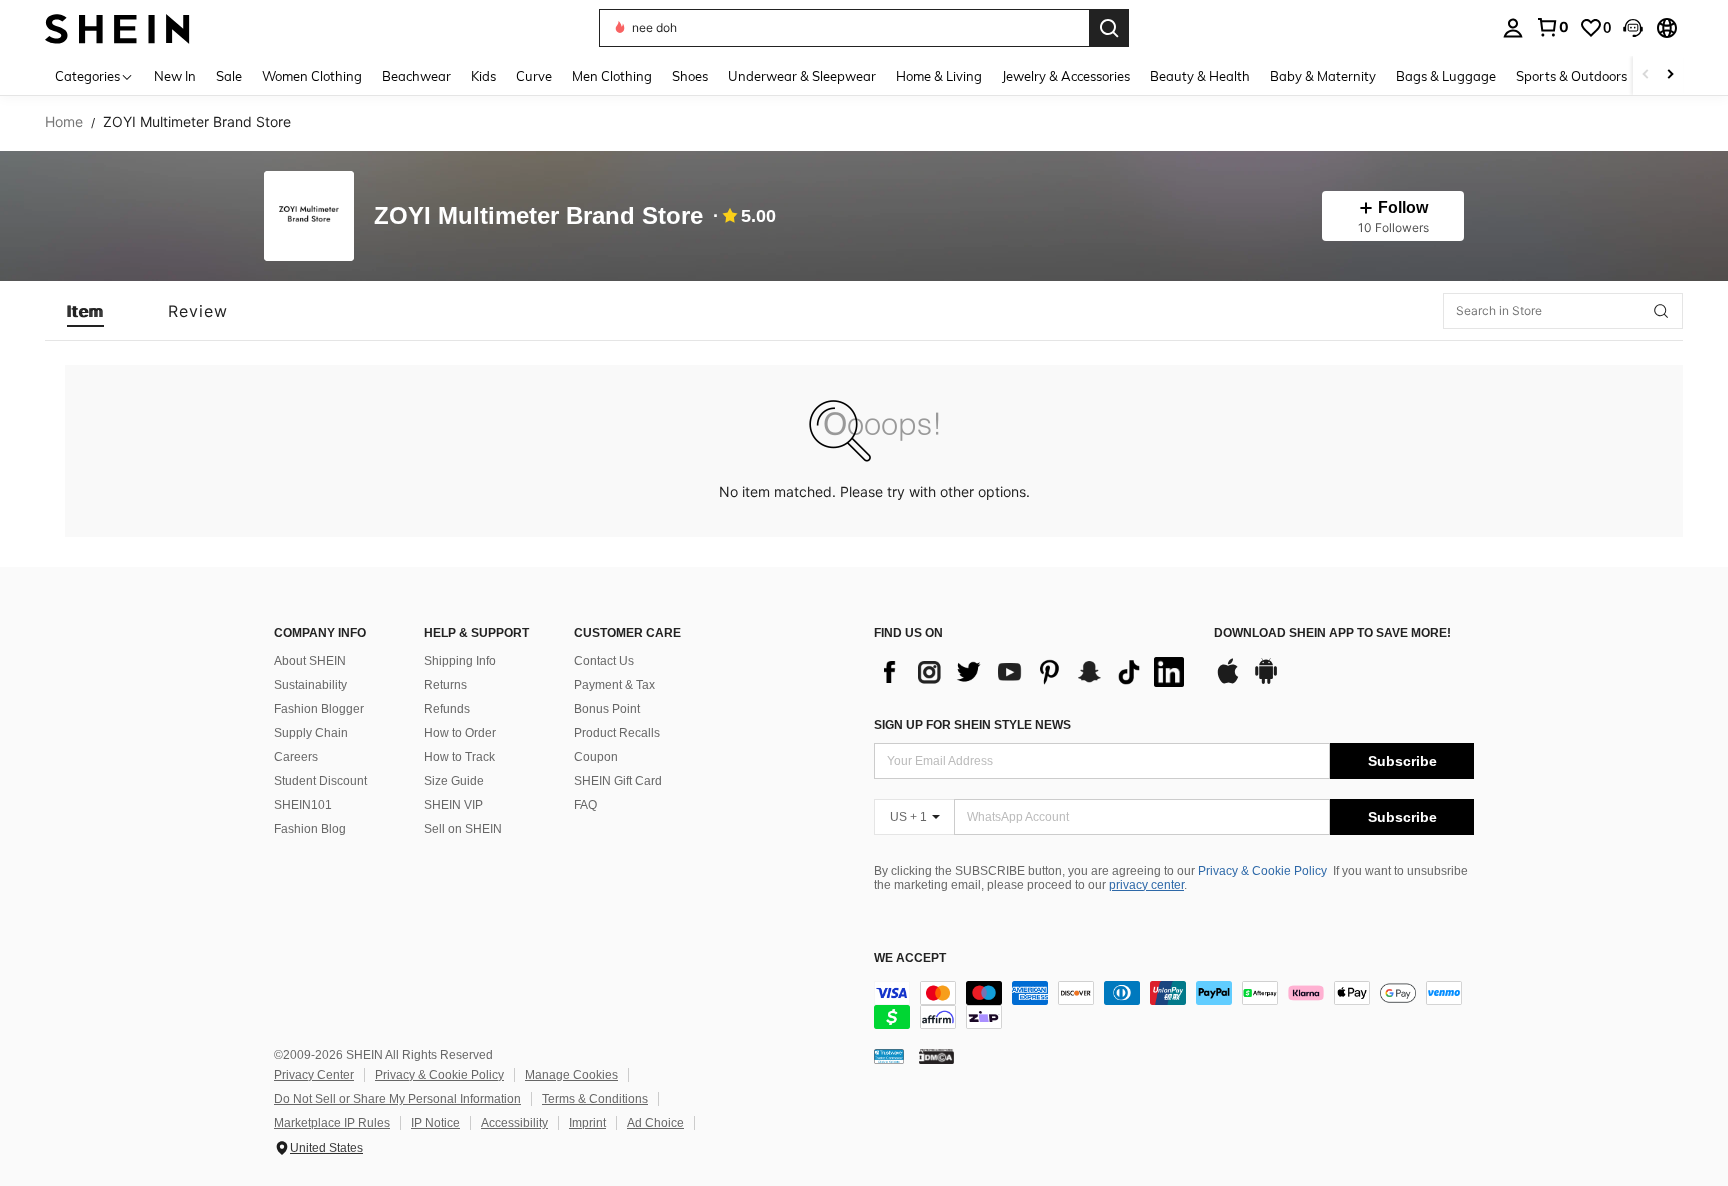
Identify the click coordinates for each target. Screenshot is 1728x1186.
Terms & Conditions (595, 1099)
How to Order (460, 733)
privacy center (1146, 885)
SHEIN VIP (453, 805)
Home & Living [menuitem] (939, 76)
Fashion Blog (310, 829)
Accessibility (514, 1123)
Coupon (596, 757)
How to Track (459, 757)
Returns (445, 685)
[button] (1633, 28)
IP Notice (435, 1123)
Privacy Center (314, 1075)
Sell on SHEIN (463, 829)
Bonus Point (607, 709)
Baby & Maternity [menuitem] (1323, 76)
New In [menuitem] (175, 76)
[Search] (1109, 28)
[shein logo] (117, 27)
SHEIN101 (303, 805)
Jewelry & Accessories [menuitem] (1066, 76)
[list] (1034, 672)
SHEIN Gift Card (618, 781)
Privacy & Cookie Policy (1262, 871)
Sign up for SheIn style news (972, 725)
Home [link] (64, 122)
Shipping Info (460, 661)
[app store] (1228, 681)
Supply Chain (311, 733)
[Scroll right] (1670, 75)
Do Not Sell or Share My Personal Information (397, 1099)
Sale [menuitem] (229, 76)
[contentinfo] (1174, 1005)
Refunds (447, 709)
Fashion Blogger (319, 709)
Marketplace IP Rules (332, 1123)
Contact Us (604, 661)
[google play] (1266, 681)
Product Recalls (617, 733)
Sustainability (310, 685)
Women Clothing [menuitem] (312, 76)
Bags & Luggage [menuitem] (1446, 76)
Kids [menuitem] (483, 76)
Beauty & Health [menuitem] (1200, 76)
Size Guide (454, 781)
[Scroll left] (1646, 75)
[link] (1552, 27)
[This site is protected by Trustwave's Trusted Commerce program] (889, 1056)
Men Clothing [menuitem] (612, 76)
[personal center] (1513, 28)
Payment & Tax (614, 685)
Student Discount (320, 781)
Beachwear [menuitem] (416, 76)
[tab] (85, 311)
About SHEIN (310, 661)
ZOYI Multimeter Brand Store (538, 216)
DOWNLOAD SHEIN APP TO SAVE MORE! (1332, 633)
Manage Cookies (571, 1075)
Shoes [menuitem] (690, 76)
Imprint (587, 1123)
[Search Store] (1661, 311)
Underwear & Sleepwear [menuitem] (802, 76)
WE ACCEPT (910, 958)
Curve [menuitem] (534, 76)
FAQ (585, 805)
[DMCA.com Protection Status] (936, 1056)
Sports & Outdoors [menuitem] (1571, 76)
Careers (296, 757)
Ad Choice (655, 1123)
